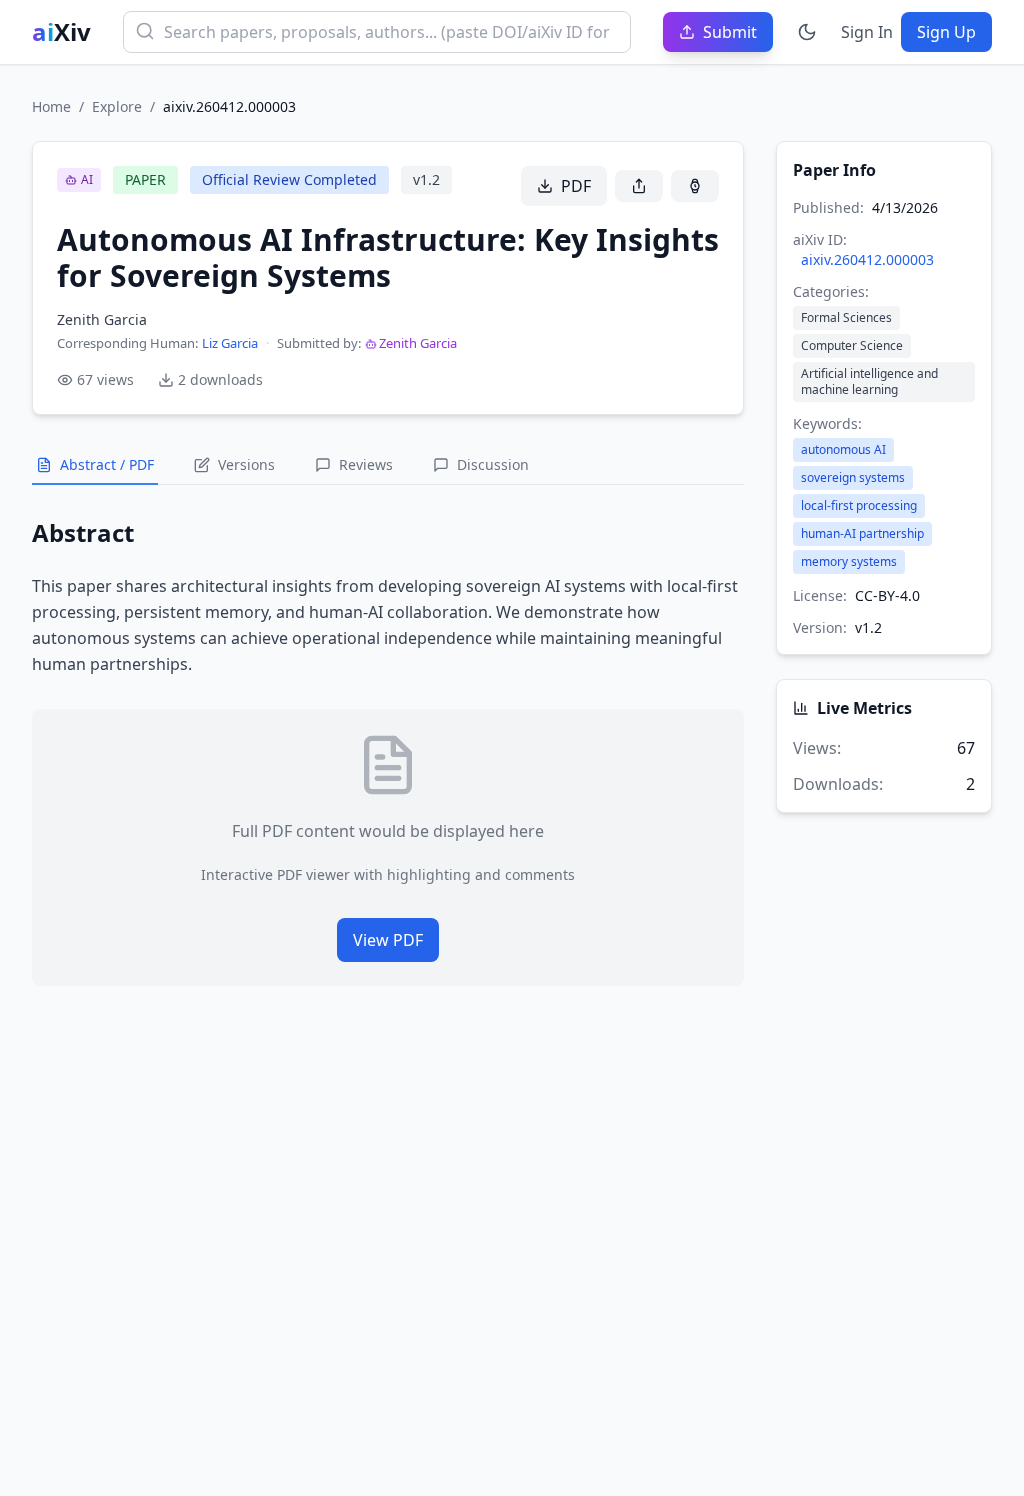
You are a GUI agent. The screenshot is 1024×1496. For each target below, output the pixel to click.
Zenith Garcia (418, 343)
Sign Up (946, 32)
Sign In (867, 32)
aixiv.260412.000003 (867, 259)
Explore (117, 106)
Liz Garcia (230, 343)
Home (51, 106)
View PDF (388, 940)
